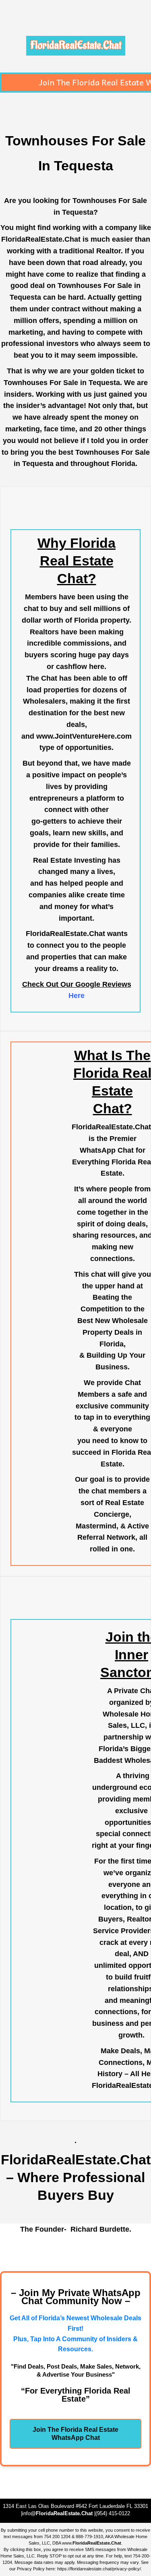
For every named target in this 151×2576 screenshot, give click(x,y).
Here (77, 996)
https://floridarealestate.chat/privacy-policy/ (99, 2569)
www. (92, 2543)
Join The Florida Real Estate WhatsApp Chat (75, 2434)
